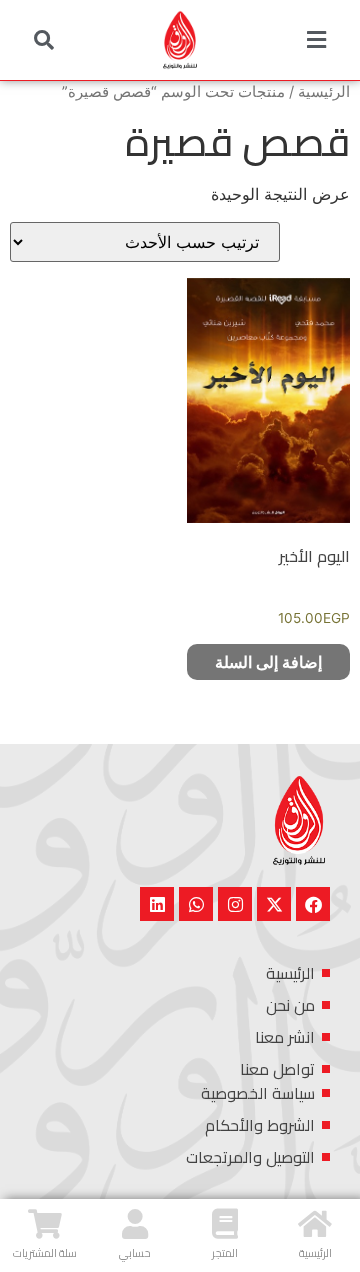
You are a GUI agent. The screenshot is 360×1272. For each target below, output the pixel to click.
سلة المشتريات (45, 1253)
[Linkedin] (157, 904)
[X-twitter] (274, 904)
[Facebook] (313, 904)
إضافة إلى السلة (268, 662)
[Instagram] (235, 904)
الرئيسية (324, 92)
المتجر (225, 1253)
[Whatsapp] (196, 904)
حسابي (135, 1253)
